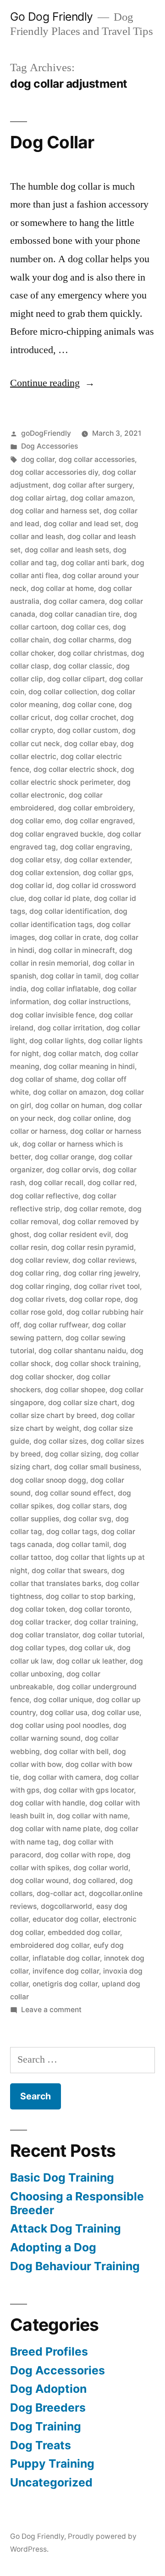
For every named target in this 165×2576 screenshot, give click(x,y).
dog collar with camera (62, 1777)
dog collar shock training (97, 1364)
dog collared (94, 1881)
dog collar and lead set (82, 524)
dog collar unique (63, 1700)
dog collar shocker (41, 1377)
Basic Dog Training (62, 2177)
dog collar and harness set (55, 511)
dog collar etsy (35, 860)
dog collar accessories (97, 459)
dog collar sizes (60, 1441)
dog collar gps (107, 873)
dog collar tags (72, 1532)
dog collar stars (83, 1506)
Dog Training (46, 2426)
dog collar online (86, 1118)
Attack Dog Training (66, 2228)
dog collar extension (44, 873)
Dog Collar (52, 142)
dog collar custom (88, 730)
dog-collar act (61, 1893)
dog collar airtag (38, 498)
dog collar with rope (79, 1855)
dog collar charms (84, 640)
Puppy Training (52, 2464)
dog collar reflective (44, 1196)
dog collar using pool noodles (60, 1725)
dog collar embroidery (96, 808)
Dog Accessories (49, 446)
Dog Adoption (48, 2389)
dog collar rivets (38, 1299)
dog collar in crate (70, 937)
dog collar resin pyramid (93, 1247)
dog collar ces (85, 627)
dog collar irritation (70, 1028)
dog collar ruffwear (56, 1325)
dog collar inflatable (65, 989)
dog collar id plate (59, 898)
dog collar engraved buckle (57, 834)
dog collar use (115, 1713)
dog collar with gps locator (89, 1790)
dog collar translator (44, 1635)
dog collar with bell (76, 1752)
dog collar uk (91, 1648)
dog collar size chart (83, 1403)
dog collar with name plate (55, 1829)
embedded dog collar (84, 1932)
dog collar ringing (40, 1286)
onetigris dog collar (65, 1984)
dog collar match (72, 1054)
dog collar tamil (83, 1544)
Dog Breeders (48, 2407)
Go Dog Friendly (52, 17)
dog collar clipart (76, 679)
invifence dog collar (66, 1971)
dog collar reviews (104, 1260)
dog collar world (101, 1868)
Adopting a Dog (53, 2247)
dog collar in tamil (71, 976)
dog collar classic (83, 666)
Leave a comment (51, 2010)
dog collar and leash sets (67, 550)
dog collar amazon (102, 498)
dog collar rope (95, 1299)
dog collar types (38, 1648)
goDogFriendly (46, 433)
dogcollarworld (66, 1906)
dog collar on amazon (69, 1092)
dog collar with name (92, 1816)
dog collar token (38, 1609)
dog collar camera (74, 601)
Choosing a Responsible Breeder (77, 2203)
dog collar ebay (90, 744)
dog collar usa (64, 1713)
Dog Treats (41, 2445)
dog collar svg (87, 1519)
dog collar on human (70, 1105)
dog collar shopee (75, 1390)
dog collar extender (97, 860)
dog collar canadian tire (80, 614)
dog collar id (31, 886)
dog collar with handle (48, 1803)
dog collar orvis (72, 1170)
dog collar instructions (91, 1002)
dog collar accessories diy (54, 472)
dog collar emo (35, 821)
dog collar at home (62, 588)
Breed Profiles (49, 2351)
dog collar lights (57, 1041)
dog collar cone (88, 705)
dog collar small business (97, 1467)
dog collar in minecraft (77, 950)
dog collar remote (94, 1209)
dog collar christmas (92, 653)
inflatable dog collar (66, 1958)
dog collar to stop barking (90, 1596)
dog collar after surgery (93, 485)
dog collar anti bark (94, 563)
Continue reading (52, 383)
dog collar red (111, 1183)
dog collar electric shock (75, 769)
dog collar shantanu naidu (82, 1351)
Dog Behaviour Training (75, 2266)
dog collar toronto (99, 1609)
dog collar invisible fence (52, 1015)
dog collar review (39, 1260)
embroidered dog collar (50, 1945)
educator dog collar (66, 1919)
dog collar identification (70, 911)
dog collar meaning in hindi (89, 1066)
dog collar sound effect (74, 1493)
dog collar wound (39, 1881)
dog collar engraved (99, 821)
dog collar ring (35, 1273)
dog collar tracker (40, 1622)
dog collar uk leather (91, 1661)
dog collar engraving (95, 847)
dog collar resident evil (72, 1235)
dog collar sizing (73, 1454)
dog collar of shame (44, 1079)
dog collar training (105, 1622)
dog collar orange (65, 1157)
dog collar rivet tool (107, 1286)
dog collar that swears (69, 1571)
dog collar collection (63, 692)
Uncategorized (51, 2482)
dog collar (38, 459)
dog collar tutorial (113, 1635)
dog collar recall (56, 1183)
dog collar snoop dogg (48, 1480)
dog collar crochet (85, 717)
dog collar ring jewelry (101, 1273)
